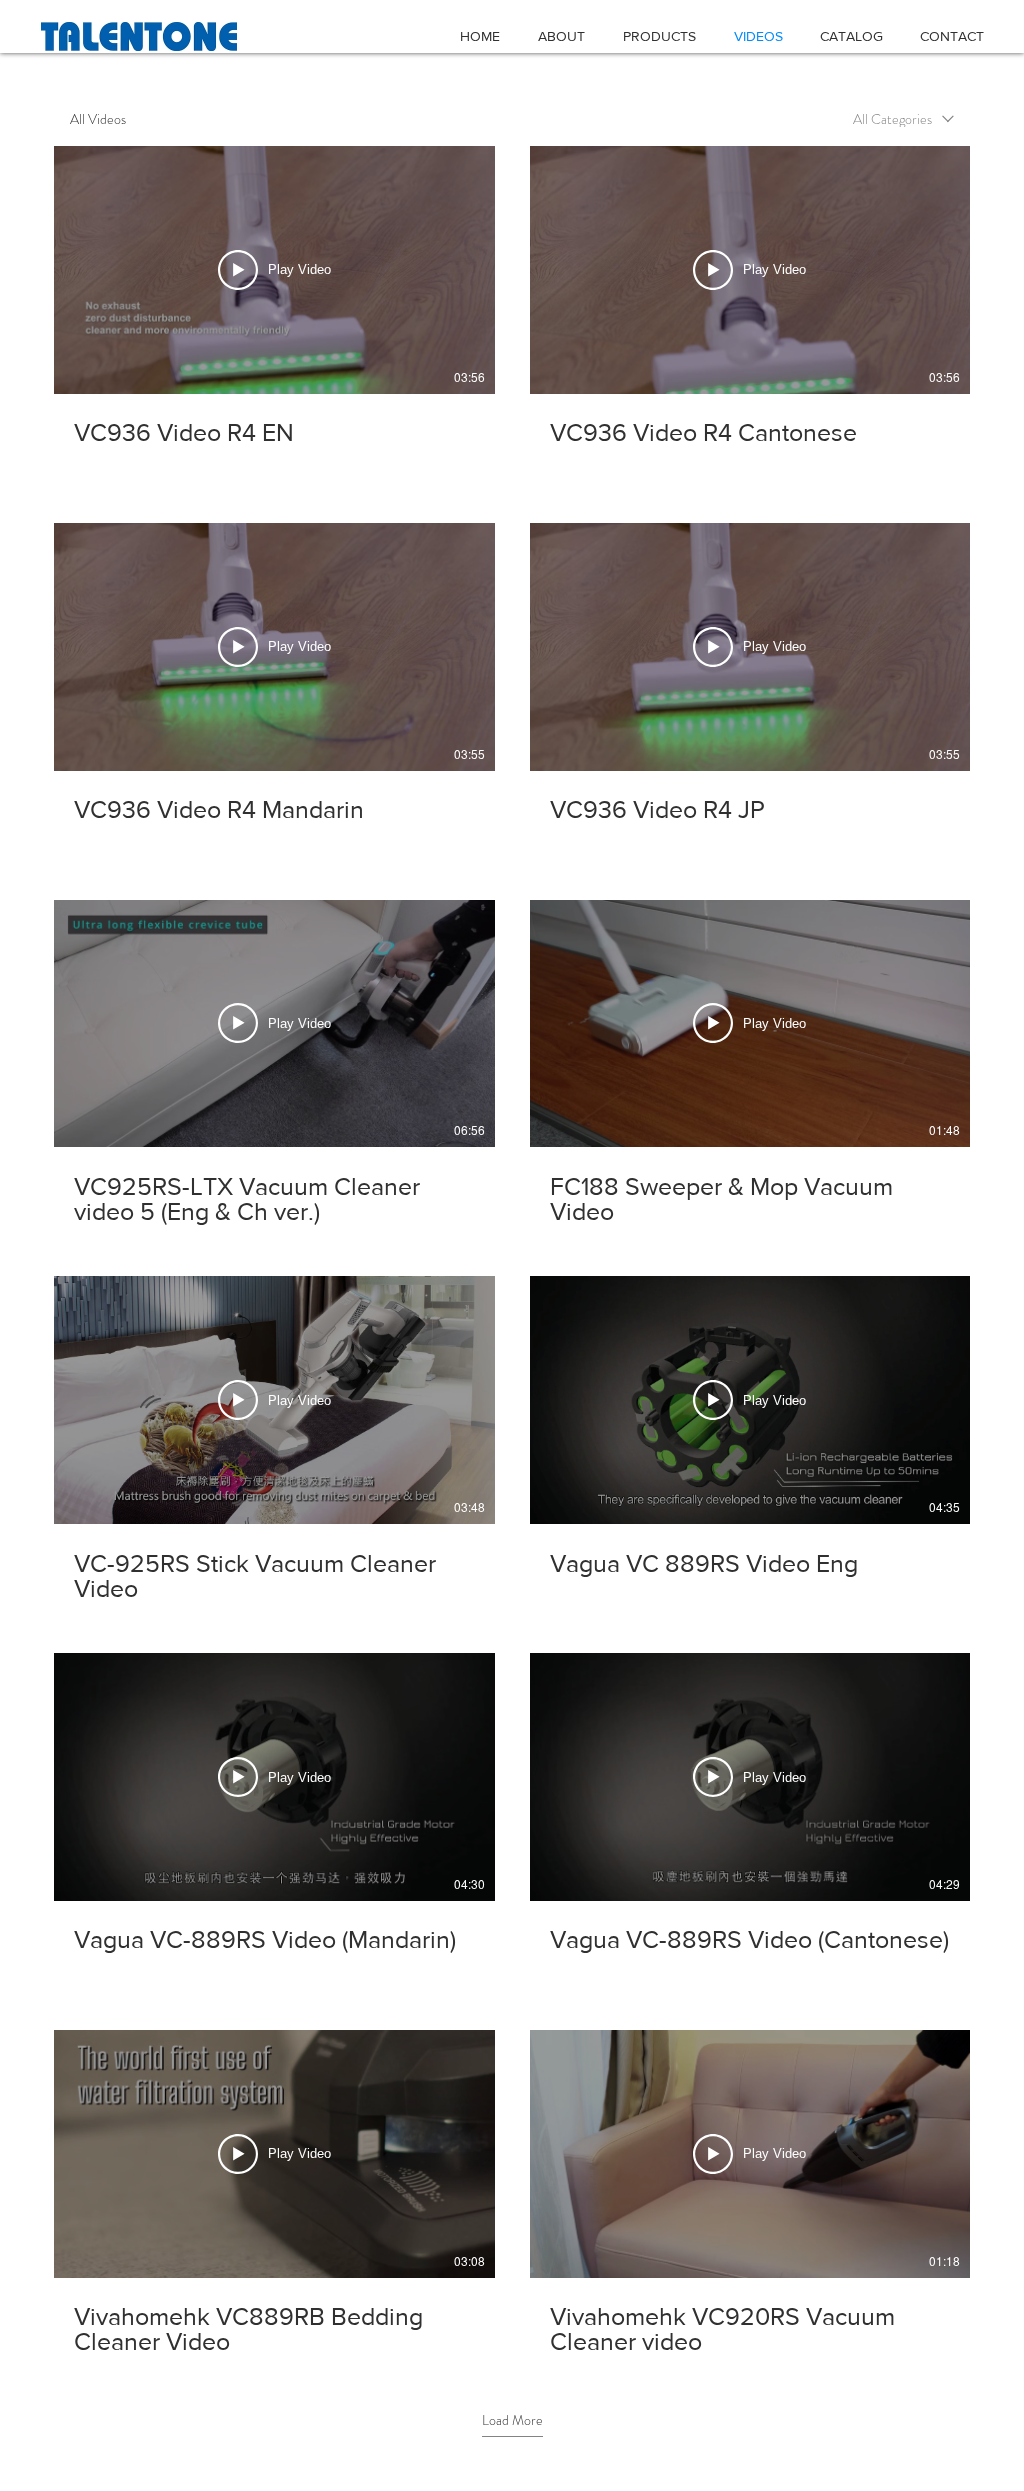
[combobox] (903, 119)
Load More (512, 2420)
